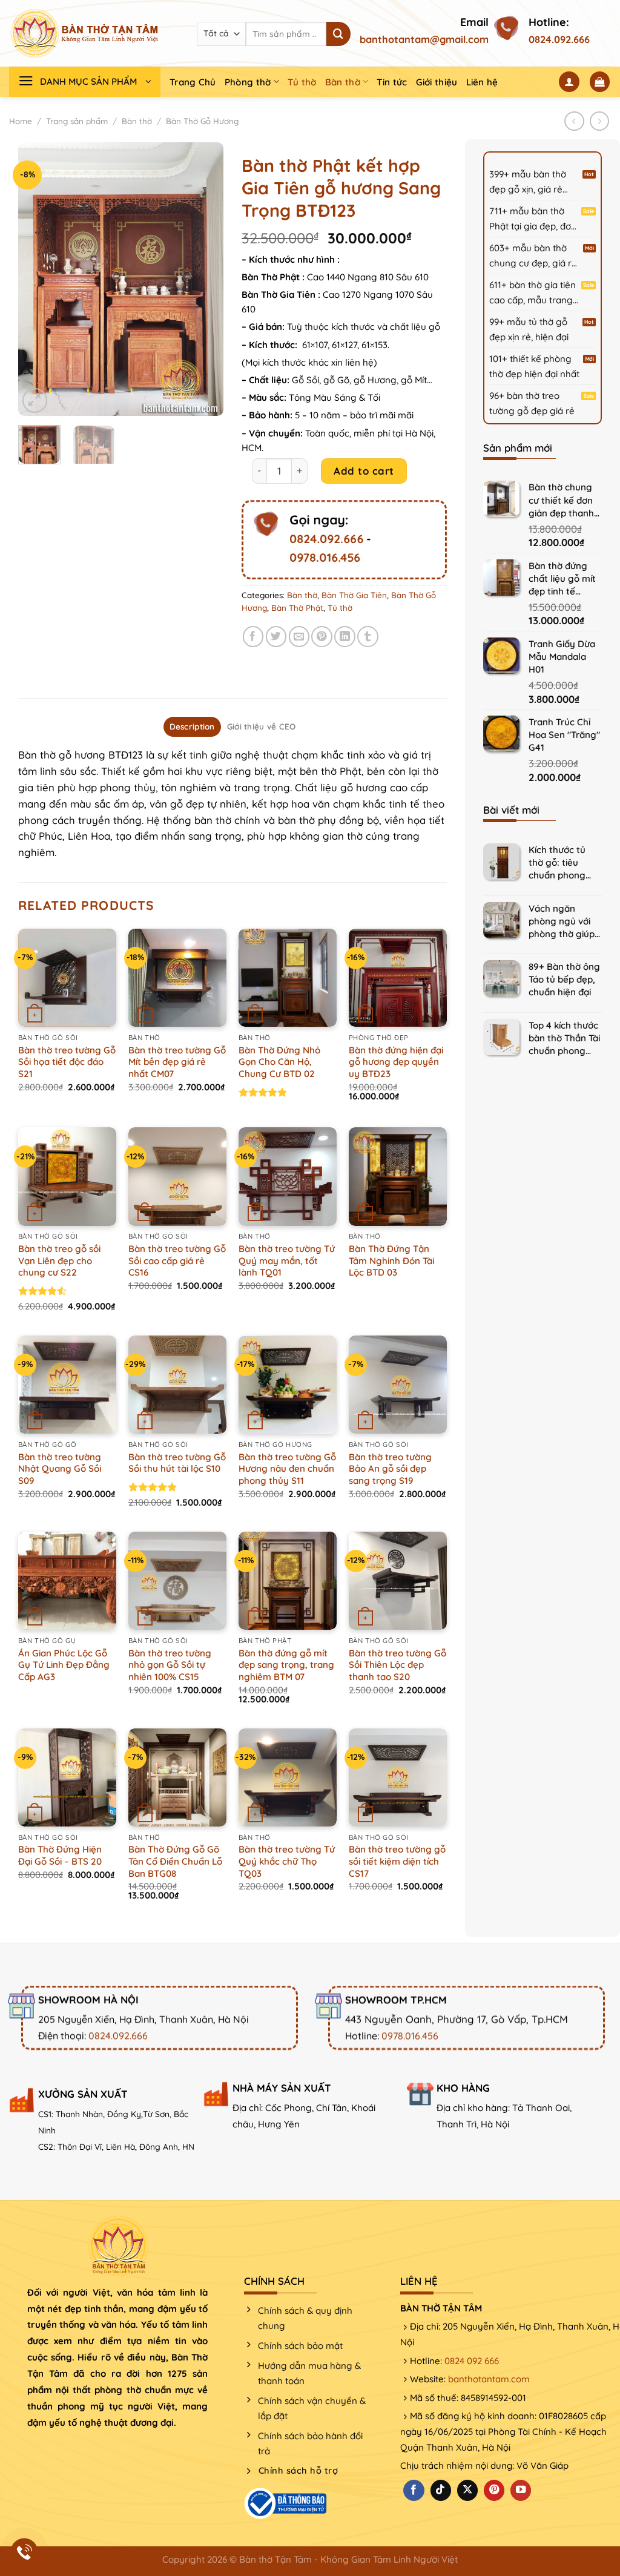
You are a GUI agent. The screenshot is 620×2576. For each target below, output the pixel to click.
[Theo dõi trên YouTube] (521, 2490)
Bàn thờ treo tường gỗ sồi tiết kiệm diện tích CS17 (397, 1861)
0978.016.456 (325, 558)
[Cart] (600, 82)
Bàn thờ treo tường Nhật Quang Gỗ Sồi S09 (60, 1469)
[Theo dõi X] (467, 2490)
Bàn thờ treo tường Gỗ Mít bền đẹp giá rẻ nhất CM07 (177, 1062)
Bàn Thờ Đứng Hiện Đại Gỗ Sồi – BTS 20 (60, 1855)
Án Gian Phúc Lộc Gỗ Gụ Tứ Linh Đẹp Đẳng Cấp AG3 (64, 1665)
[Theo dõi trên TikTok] (441, 2490)
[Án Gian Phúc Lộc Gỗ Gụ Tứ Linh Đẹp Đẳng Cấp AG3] (67, 1581)
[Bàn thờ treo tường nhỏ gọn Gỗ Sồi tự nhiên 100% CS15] (177, 1581)
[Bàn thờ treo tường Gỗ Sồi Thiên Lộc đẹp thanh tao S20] (398, 1581)
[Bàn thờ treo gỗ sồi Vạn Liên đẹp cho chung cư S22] (67, 1176)
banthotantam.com (489, 2379)
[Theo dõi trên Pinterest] (494, 2490)
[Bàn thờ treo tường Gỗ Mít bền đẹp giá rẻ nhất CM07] (177, 978)
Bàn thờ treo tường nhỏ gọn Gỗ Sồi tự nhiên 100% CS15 (170, 1665)
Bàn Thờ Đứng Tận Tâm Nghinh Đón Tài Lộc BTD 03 (391, 1260)
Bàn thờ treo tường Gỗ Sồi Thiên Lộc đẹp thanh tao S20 (397, 1665)
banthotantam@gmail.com (424, 39)
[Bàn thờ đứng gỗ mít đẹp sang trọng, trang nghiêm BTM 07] (288, 1581)
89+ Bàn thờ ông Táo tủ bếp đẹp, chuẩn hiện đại (564, 979)
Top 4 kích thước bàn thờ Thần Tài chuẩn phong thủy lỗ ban (564, 1039)
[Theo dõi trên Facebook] (414, 2490)
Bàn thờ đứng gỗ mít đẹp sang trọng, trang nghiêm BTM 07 (286, 1665)
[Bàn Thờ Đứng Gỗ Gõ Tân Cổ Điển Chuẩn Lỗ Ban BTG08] (177, 1777)
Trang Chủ (193, 82)
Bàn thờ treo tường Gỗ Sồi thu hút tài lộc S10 (177, 1463)
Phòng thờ (248, 82)
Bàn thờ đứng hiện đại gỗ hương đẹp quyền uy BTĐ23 (396, 1062)
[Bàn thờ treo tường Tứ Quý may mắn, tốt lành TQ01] (288, 1176)
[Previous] (38, 279)
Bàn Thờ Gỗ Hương (202, 121)
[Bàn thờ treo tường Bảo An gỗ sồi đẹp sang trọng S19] (398, 1385)
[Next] (204, 279)
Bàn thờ (343, 82)
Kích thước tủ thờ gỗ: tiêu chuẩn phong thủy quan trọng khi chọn (564, 863)
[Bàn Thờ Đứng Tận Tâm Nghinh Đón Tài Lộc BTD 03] (398, 1176)
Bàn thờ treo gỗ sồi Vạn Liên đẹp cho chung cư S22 (59, 1260)
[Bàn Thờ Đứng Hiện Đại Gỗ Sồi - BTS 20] (67, 1777)
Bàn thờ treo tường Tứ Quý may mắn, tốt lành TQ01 (287, 1260)
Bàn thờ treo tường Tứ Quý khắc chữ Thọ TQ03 (287, 1861)
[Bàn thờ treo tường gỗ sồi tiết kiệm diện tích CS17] (398, 1777)
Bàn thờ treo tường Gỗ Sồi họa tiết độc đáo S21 (67, 1062)
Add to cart (364, 471)
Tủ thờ (302, 82)
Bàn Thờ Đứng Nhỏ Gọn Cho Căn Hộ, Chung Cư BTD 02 (279, 1062)
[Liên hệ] (25, 2552)
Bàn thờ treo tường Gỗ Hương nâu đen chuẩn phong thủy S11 (287, 1469)
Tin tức (392, 82)
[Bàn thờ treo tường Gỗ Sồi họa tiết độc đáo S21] (67, 978)
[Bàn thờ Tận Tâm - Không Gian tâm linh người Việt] (85, 33)
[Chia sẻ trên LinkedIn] (345, 637)
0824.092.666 (559, 39)
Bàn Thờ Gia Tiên (354, 595)
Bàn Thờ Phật (297, 608)
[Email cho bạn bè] (299, 637)
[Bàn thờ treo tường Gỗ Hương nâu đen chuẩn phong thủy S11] (288, 1385)
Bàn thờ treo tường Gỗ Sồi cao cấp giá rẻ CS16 (177, 1260)
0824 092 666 (472, 2361)
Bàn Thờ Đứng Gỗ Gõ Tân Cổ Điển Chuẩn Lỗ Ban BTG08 (175, 1861)
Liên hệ (482, 82)
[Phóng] (35, 400)
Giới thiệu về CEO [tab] (262, 726)
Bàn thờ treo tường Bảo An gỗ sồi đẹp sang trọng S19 (390, 1469)
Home (21, 121)
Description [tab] (192, 726)
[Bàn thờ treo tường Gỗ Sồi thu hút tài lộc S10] (177, 1385)
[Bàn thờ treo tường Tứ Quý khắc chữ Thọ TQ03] (288, 1777)
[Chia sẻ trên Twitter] (276, 637)
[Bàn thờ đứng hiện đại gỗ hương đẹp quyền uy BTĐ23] (398, 978)
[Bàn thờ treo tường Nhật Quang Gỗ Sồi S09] (67, 1385)
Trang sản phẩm (77, 121)
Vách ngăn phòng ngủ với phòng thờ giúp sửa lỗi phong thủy (562, 922)
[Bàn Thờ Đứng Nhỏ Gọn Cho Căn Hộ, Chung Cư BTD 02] (288, 978)
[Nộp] (338, 34)
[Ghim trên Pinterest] (322, 637)
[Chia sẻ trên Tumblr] (368, 637)
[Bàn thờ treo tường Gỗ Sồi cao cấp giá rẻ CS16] (177, 1176)
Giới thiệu (437, 82)
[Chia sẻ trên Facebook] (253, 637)
